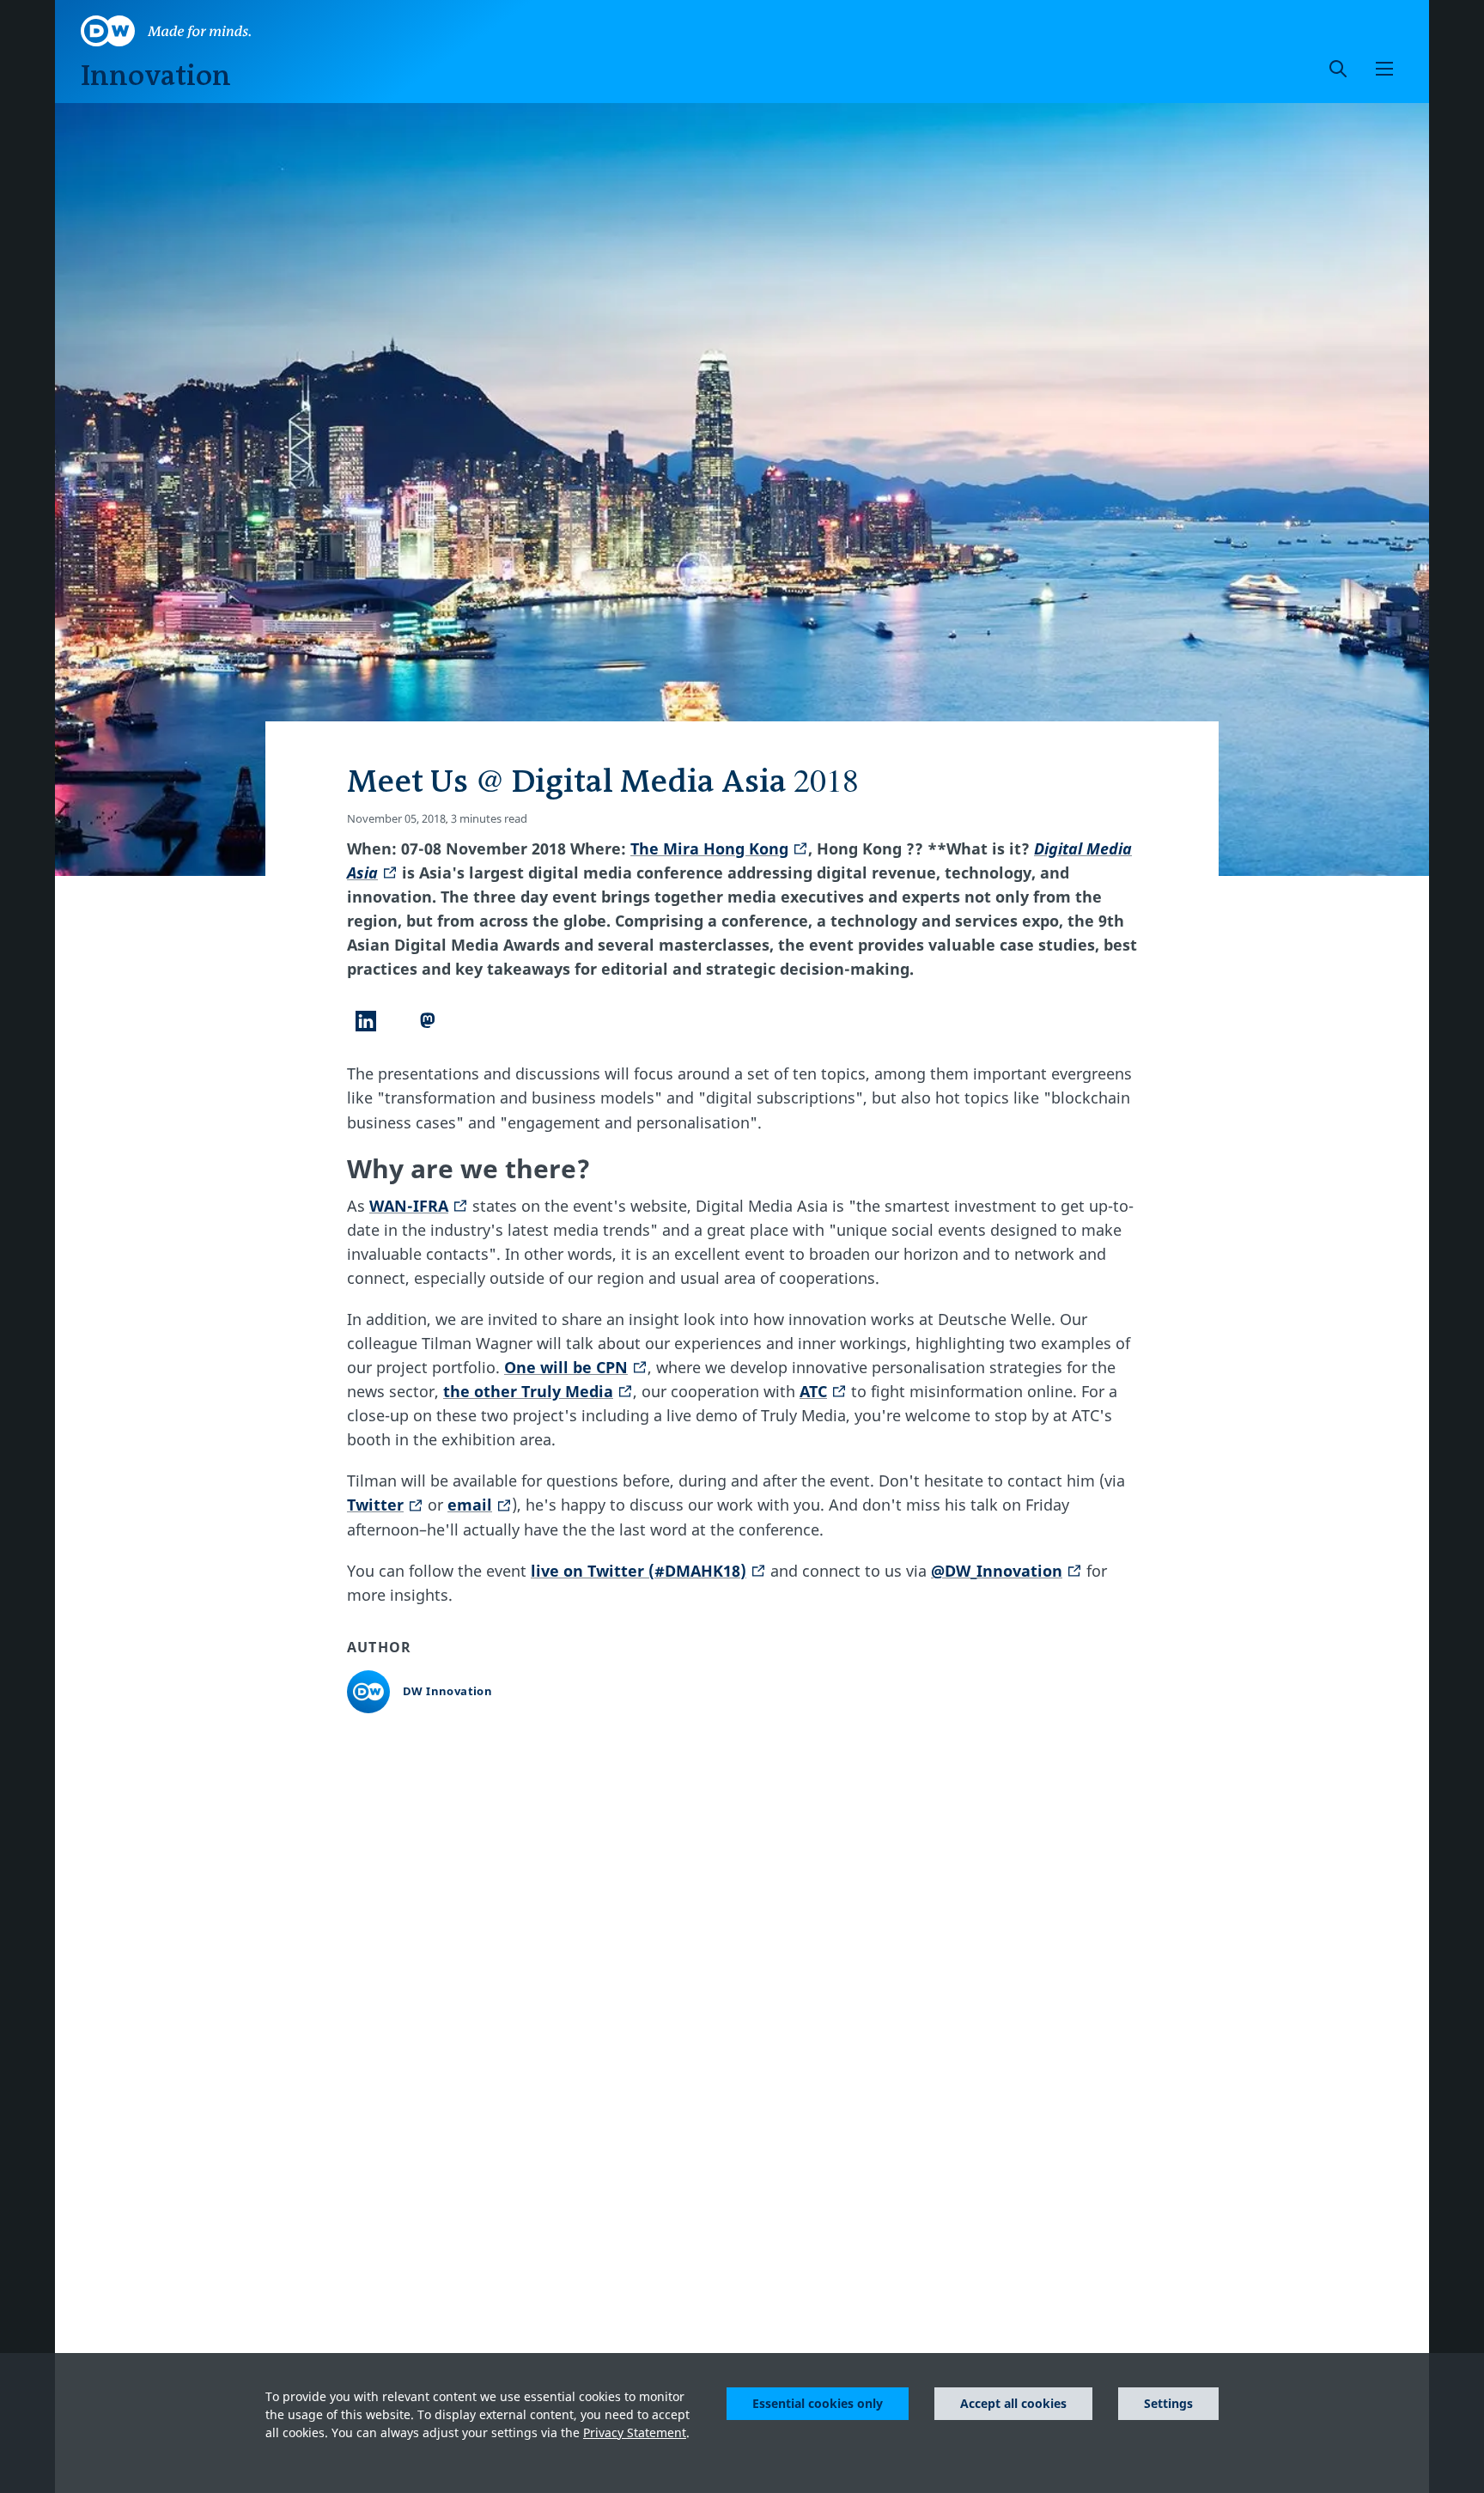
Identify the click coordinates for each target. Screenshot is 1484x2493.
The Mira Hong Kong (709, 848)
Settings (1168, 2403)
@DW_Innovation (997, 1571)
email (470, 1505)
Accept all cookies (1013, 2403)
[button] (1384, 69)
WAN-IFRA (409, 1206)
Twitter (375, 1505)
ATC (813, 1391)
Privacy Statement (635, 2432)
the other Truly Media (528, 1391)
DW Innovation (447, 1691)
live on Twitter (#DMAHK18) (639, 1571)
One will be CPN (566, 1367)
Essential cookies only (818, 2403)
